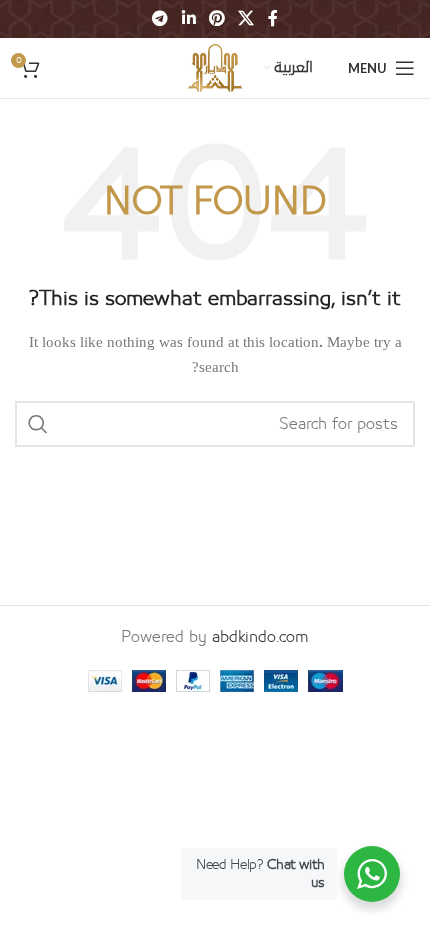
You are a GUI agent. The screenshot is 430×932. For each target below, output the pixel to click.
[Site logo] (215, 67)
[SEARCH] (38, 424)
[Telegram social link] (160, 18)
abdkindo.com (260, 637)
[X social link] (246, 18)
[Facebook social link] (272, 18)
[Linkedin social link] (188, 18)
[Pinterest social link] (216, 18)
